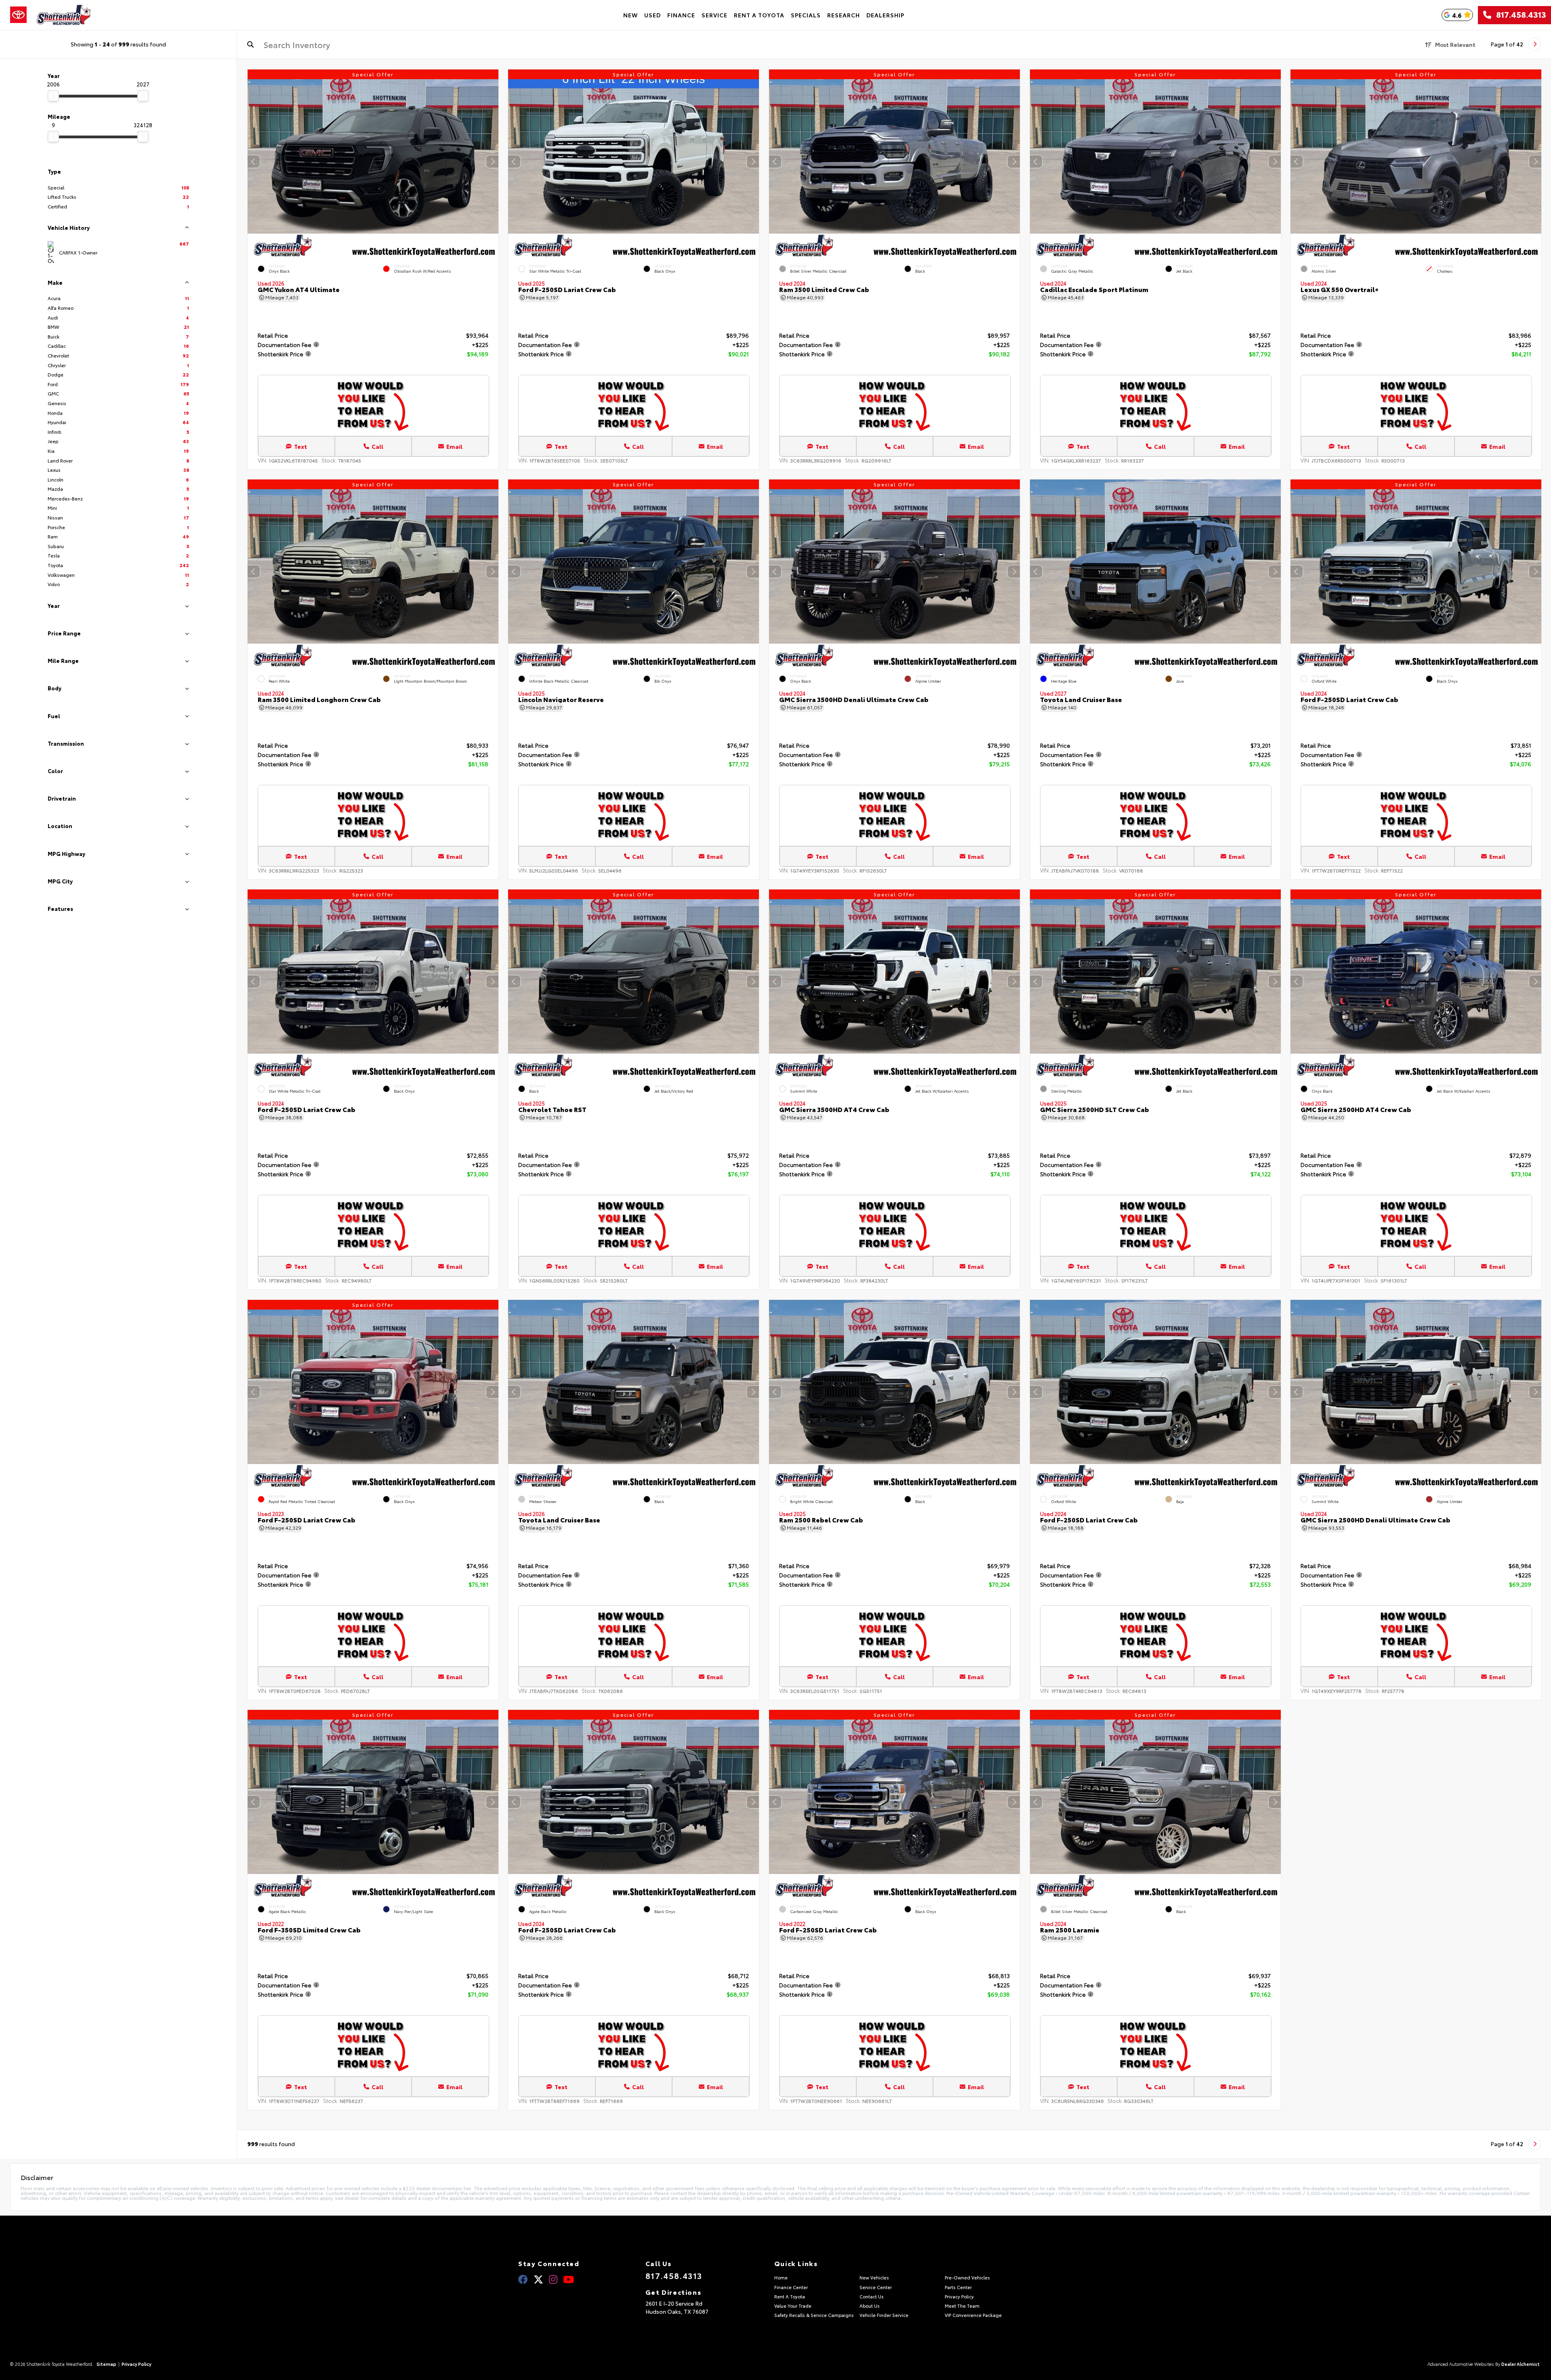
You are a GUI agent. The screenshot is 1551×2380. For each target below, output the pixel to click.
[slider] (53, 96)
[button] (492, 162)
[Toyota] (18, 15)
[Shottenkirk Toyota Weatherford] (64, 15)
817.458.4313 (1519, 15)
